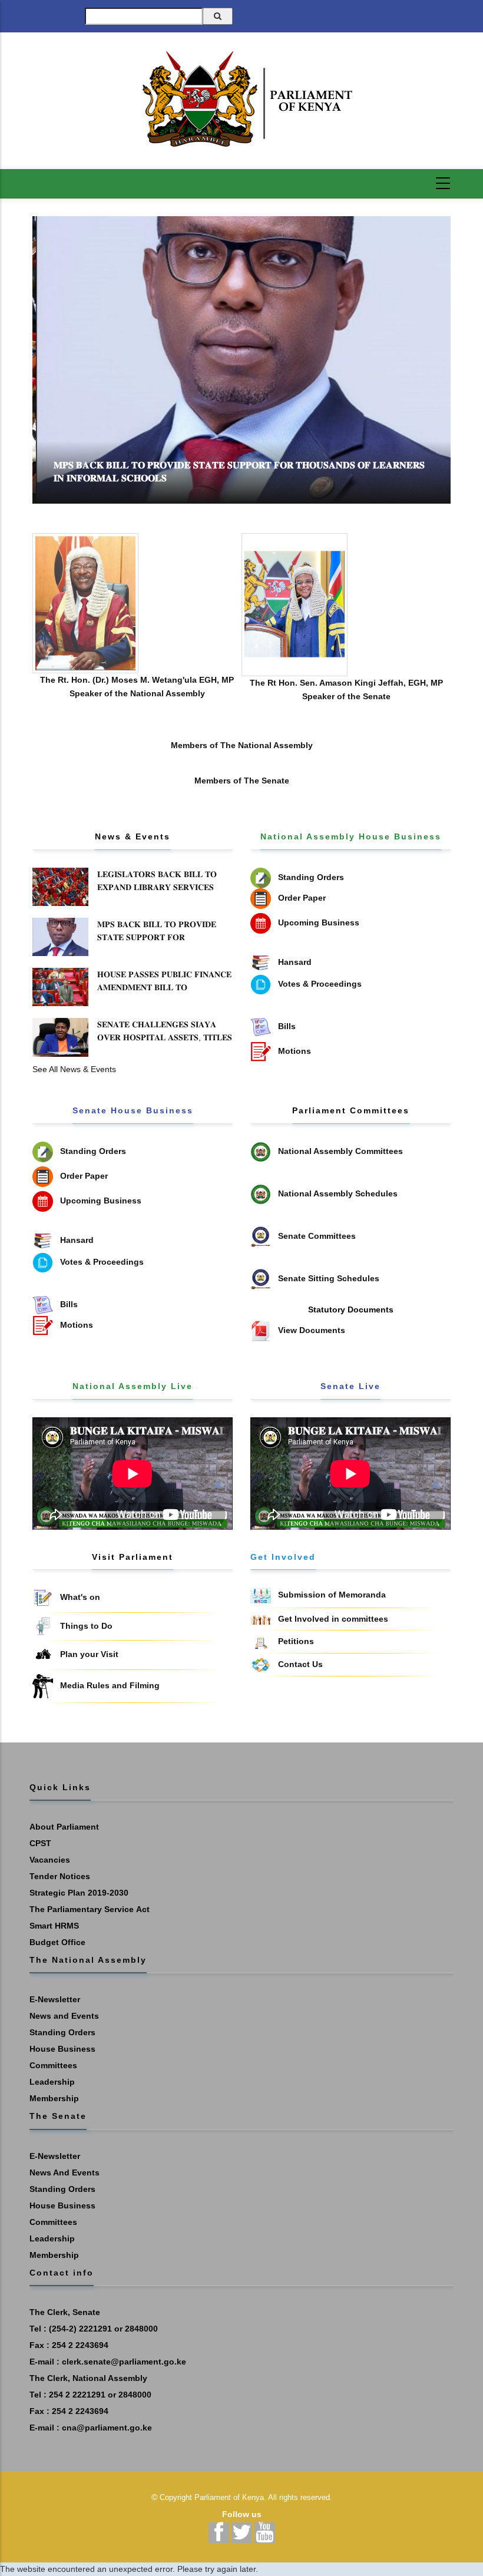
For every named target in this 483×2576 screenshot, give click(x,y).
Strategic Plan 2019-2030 (79, 1893)
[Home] (241, 99)
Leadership (52, 2082)
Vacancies (50, 1860)
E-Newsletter (55, 1999)
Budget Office (57, 1942)
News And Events (64, 2172)
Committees (53, 2065)
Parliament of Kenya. (230, 2497)
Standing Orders (62, 2032)
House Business (62, 2049)
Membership (54, 2098)
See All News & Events (74, 1069)
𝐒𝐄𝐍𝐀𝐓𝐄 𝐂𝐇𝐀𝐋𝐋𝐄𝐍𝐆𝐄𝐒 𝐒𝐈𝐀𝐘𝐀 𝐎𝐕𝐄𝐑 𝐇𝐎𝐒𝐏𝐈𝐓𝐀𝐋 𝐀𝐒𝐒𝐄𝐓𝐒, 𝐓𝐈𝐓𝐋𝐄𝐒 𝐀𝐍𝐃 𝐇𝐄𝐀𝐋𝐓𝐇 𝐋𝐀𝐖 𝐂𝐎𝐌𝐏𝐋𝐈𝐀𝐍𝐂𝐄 (165, 1037)
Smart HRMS (54, 1926)
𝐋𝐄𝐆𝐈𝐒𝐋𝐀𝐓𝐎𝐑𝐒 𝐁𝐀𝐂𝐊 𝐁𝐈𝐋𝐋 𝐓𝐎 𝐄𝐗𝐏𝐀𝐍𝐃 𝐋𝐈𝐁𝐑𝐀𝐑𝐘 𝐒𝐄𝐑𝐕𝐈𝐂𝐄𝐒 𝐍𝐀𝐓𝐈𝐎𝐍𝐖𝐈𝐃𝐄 (157, 887)
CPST (40, 1843)
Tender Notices (60, 1876)
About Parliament (64, 1827)
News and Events (64, 2016)
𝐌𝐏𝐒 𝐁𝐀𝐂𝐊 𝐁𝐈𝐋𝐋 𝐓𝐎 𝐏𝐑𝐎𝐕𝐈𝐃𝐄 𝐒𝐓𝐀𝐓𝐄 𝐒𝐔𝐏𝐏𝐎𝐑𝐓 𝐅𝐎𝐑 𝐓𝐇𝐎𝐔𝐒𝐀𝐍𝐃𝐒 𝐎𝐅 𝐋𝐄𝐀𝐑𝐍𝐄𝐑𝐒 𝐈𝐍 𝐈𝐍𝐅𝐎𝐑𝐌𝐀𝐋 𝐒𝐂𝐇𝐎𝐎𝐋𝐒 (159, 944)
